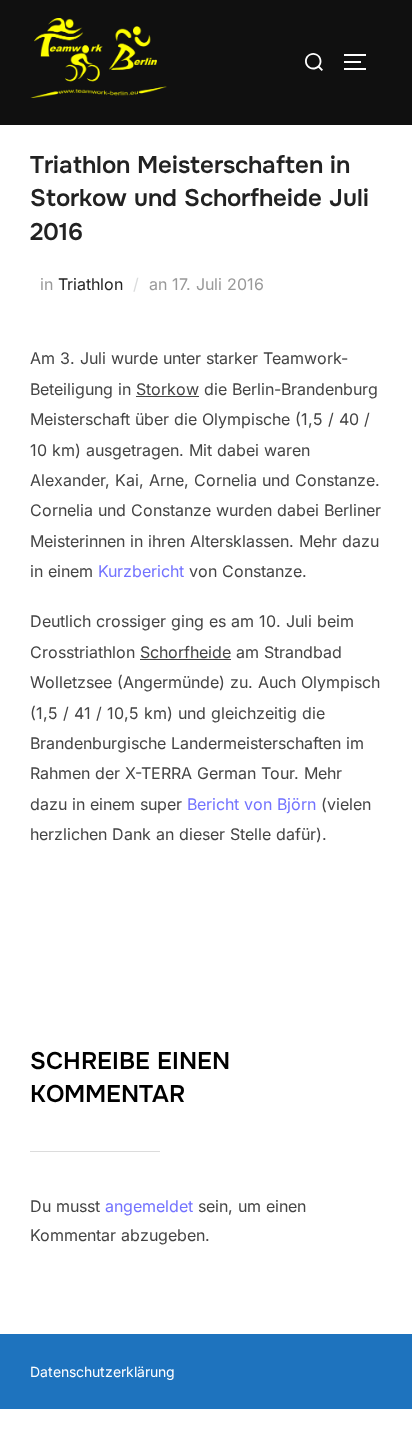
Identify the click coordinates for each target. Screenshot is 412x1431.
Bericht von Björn (251, 804)
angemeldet (149, 1206)
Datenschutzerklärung (102, 1371)
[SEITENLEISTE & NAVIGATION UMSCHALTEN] (362, 62)
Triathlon (90, 284)
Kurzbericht (143, 571)
